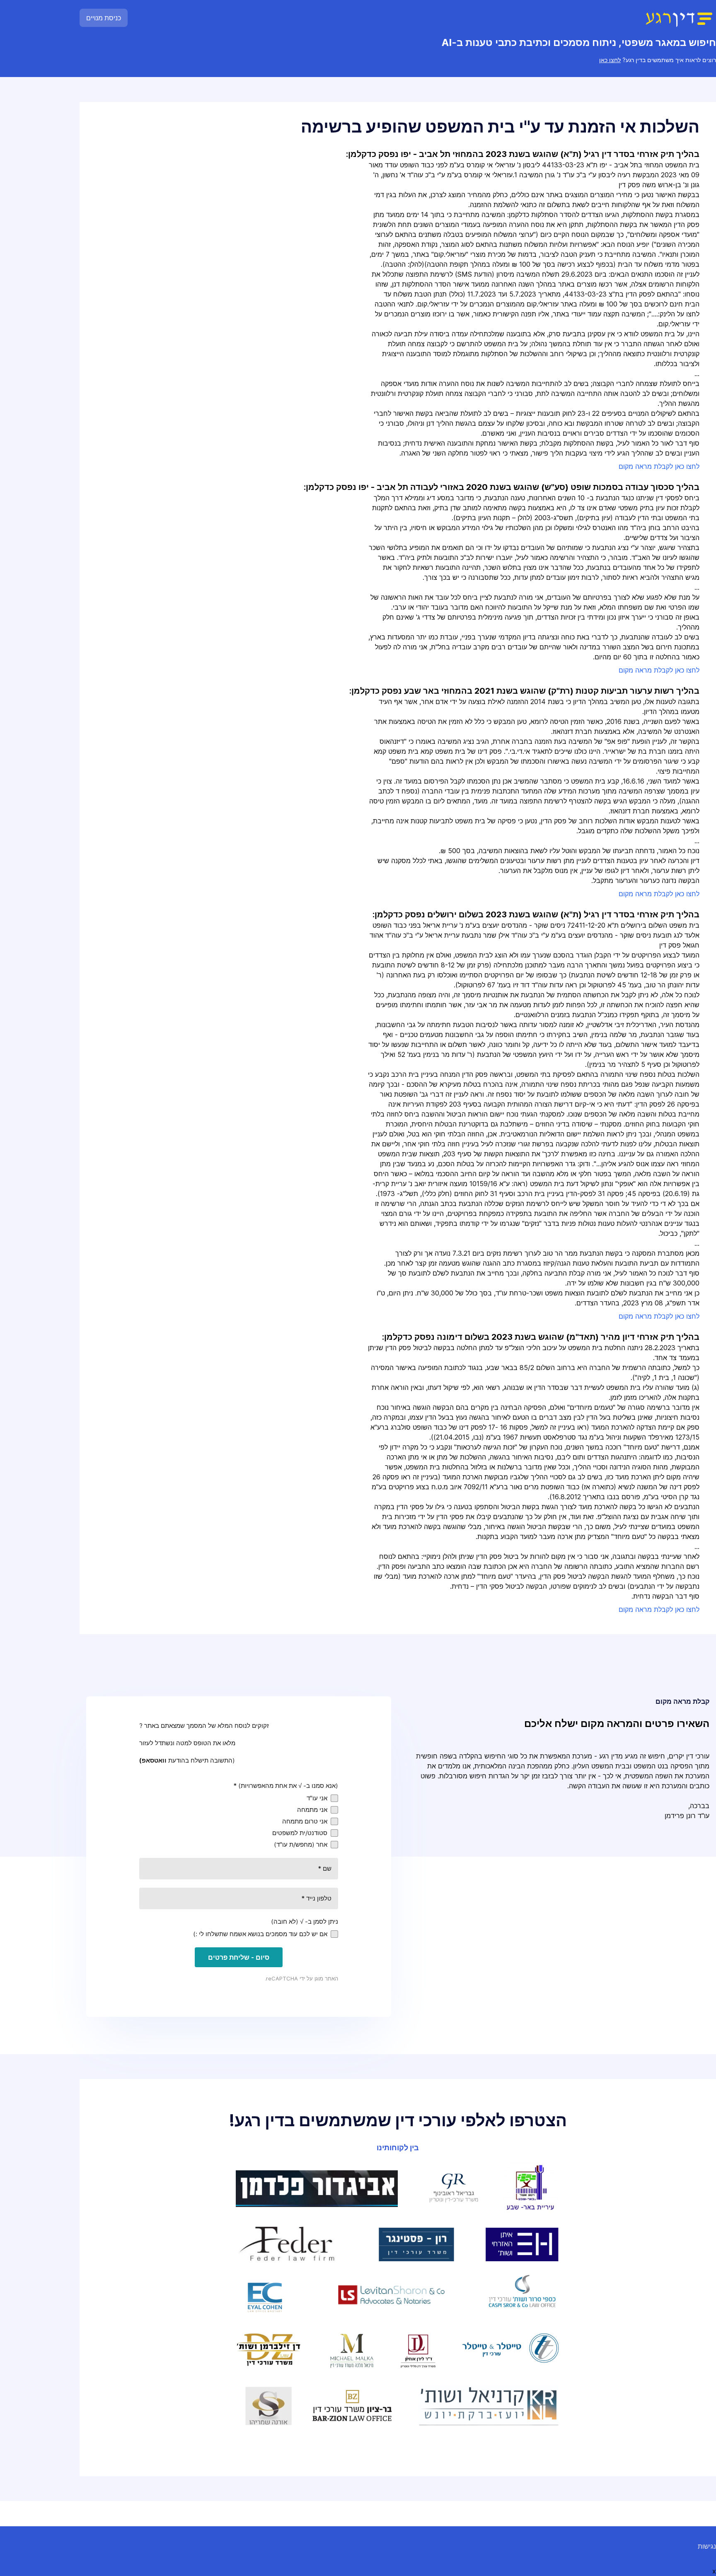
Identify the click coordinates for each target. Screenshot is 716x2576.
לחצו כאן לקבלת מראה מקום (659, 466)
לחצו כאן (610, 60)
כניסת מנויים (104, 18)
